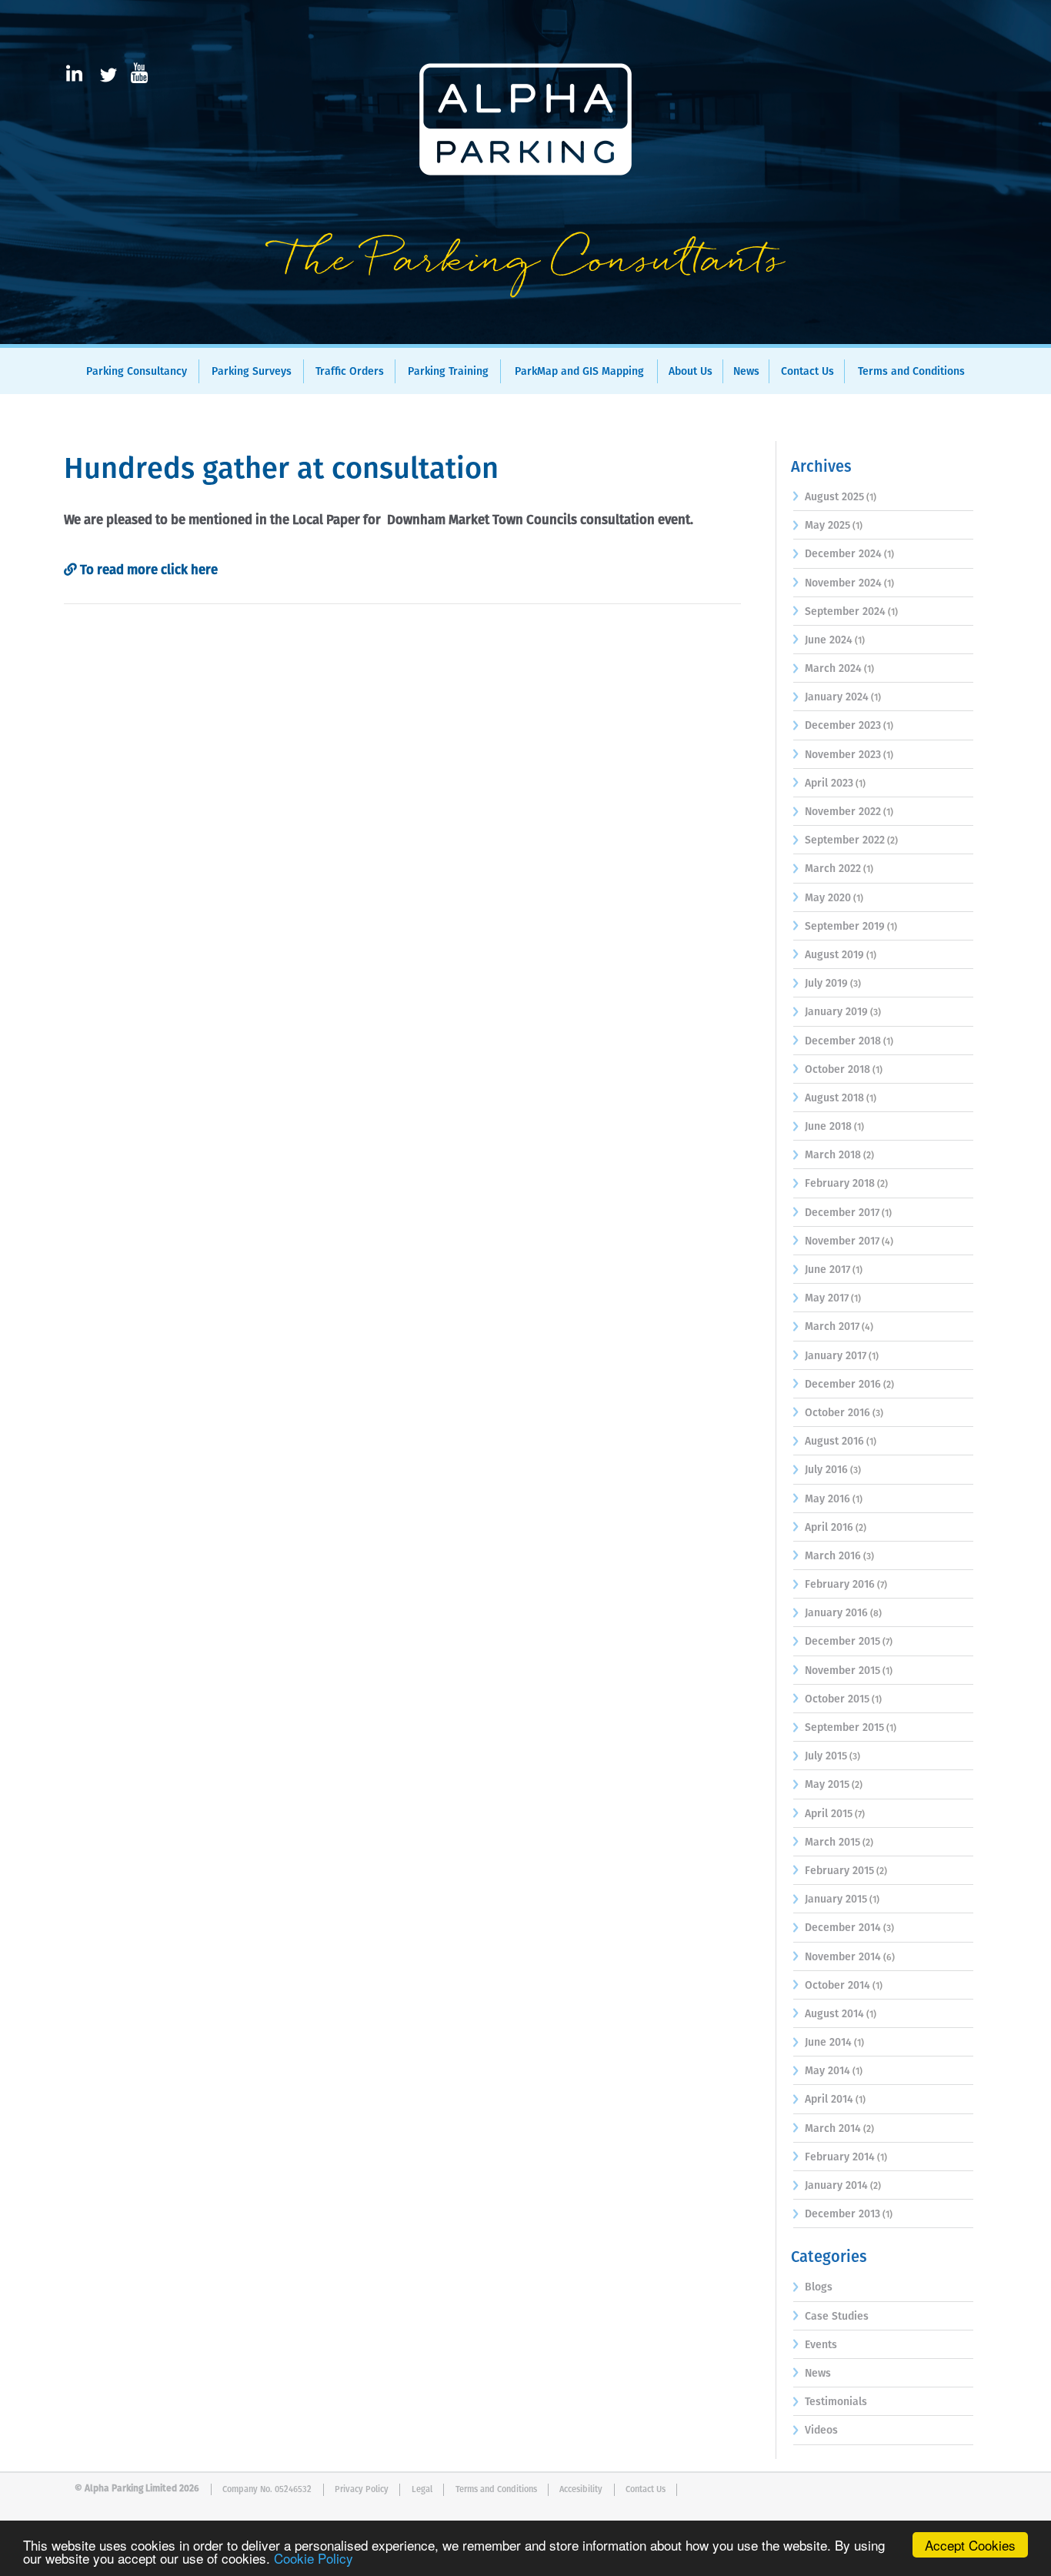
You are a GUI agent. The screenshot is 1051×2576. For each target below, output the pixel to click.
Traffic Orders (350, 372)
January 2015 (836, 1899)
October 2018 (837, 1070)
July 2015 (826, 1756)
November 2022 (843, 812)
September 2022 (845, 840)
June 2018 (828, 1127)
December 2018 (843, 1041)
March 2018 (833, 1155)
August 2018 (834, 1098)
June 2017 (827, 1270)
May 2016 (827, 1499)
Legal (422, 2489)
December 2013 (842, 2214)
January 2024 (837, 697)
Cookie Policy (314, 2558)
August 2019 (834, 955)
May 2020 (828, 898)
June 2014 (828, 2043)
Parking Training (448, 372)
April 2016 (829, 1528)
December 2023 (843, 726)
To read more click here (147, 571)
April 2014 (829, 2100)
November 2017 (842, 1241)
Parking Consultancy (137, 372)
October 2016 (837, 1413)
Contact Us (807, 372)
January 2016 (836, 1613)
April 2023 (829, 783)
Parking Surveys (252, 372)
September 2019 (845, 927)
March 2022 (833, 869)
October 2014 (837, 1986)
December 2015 (842, 1642)
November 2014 (843, 1957)
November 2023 (843, 755)
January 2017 (836, 1356)
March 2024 (833, 669)
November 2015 (842, 1671)
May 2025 (827, 526)
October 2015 (837, 1699)
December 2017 (842, 1213)
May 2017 (827, 1298)
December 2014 (843, 1928)
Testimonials (836, 2402)
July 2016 (826, 1470)
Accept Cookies (970, 2545)
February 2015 (839, 1871)
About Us (691, 372)
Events (821, 2345)
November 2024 (843, 583)
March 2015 (832, 1843)
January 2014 (836, 2186)
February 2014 (840, 2157)
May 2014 (827, 2071)
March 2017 (832, 1327)
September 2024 (845, 612)
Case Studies (837, 2317)
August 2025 (834, 497)
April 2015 (829, 1814)
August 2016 (834, 1442)
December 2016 (843, 1385)
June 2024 (829, 640)
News (746, 372)
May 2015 (827, 1785)
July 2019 (826, 984)
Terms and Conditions (911, 372)
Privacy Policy (362, 2489)
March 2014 (833, 2129)
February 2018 (840, 1184)
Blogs (819, 2287)
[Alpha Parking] (525, 333)
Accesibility (581, 2489)
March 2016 (833, 1556)
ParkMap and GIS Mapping (579, 372)
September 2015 (844, 1728)
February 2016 (840, 1585)
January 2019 (836, 1012)
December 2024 (843, 554)
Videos (821, 2431)
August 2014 (834, 2014)
